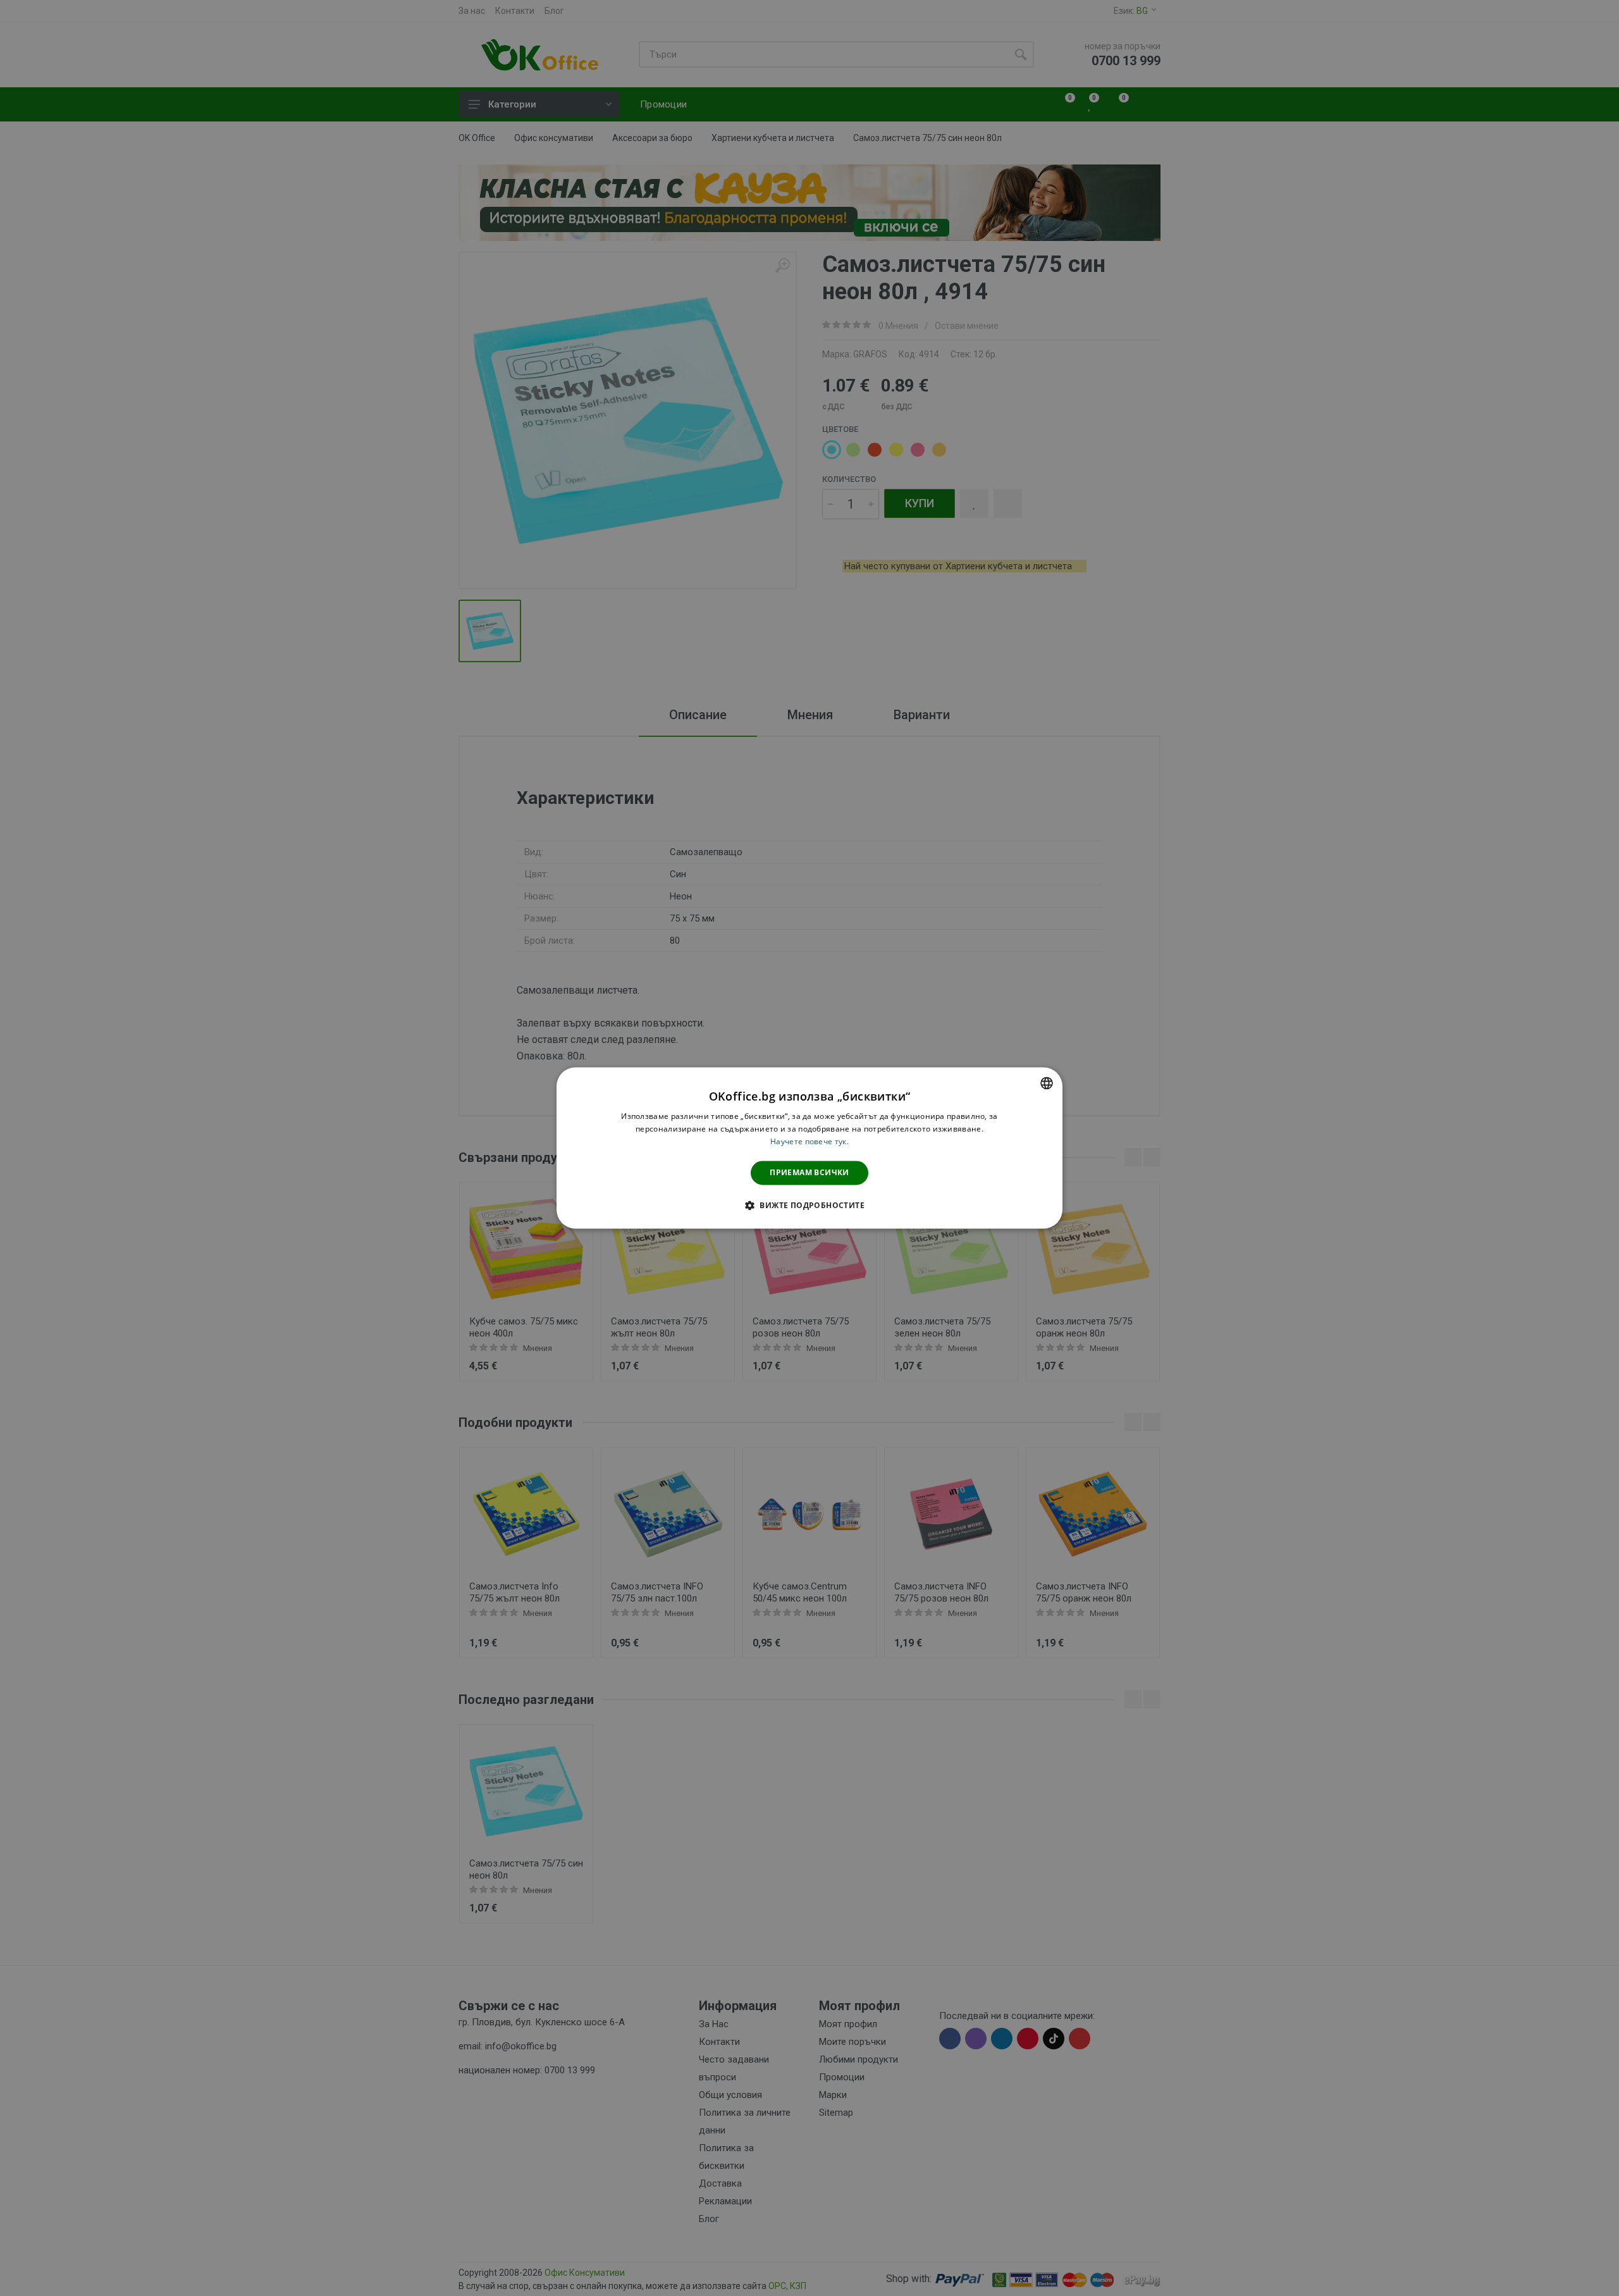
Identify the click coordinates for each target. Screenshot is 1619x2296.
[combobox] (1047, 1083)
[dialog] (809, 1148)
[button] (809, 1206)
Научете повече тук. (809, 1141)
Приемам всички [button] (809, 1172)
